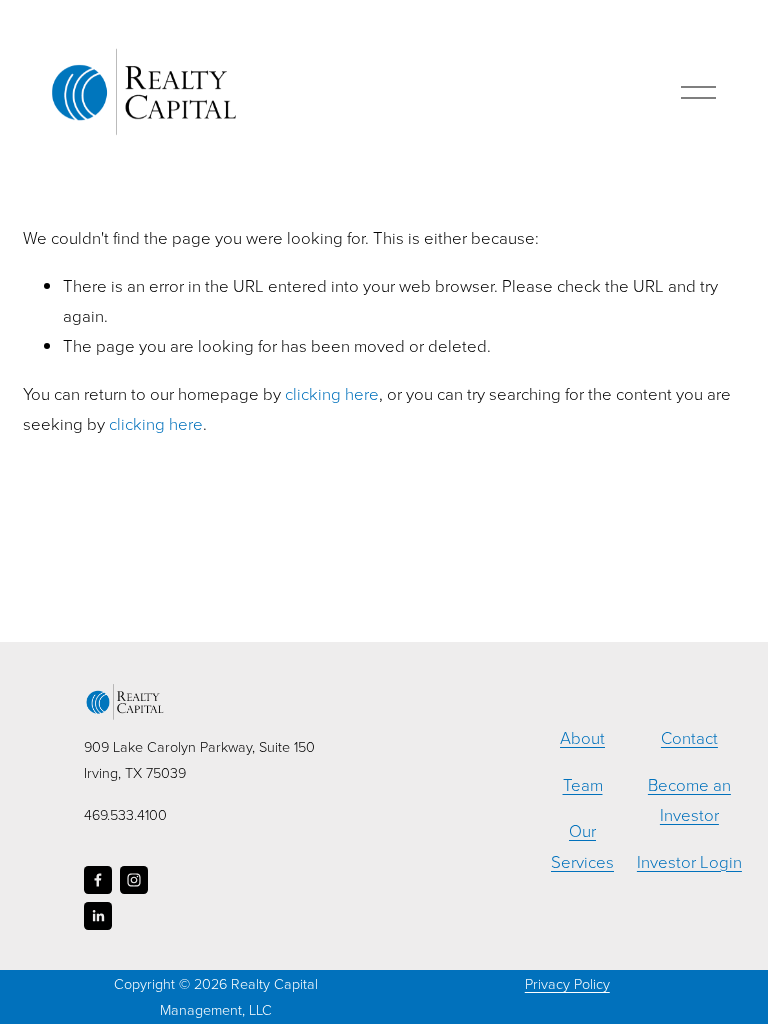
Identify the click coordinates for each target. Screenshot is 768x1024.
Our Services (582, 845)
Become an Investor (689, 799)
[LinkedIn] (98, 916)
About (582, 737)
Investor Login (689, 861)
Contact (689, 737)
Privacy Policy (567, 983)
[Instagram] (134, 880)
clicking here (332, 393)
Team (583, 784)
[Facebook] (98, 880)
